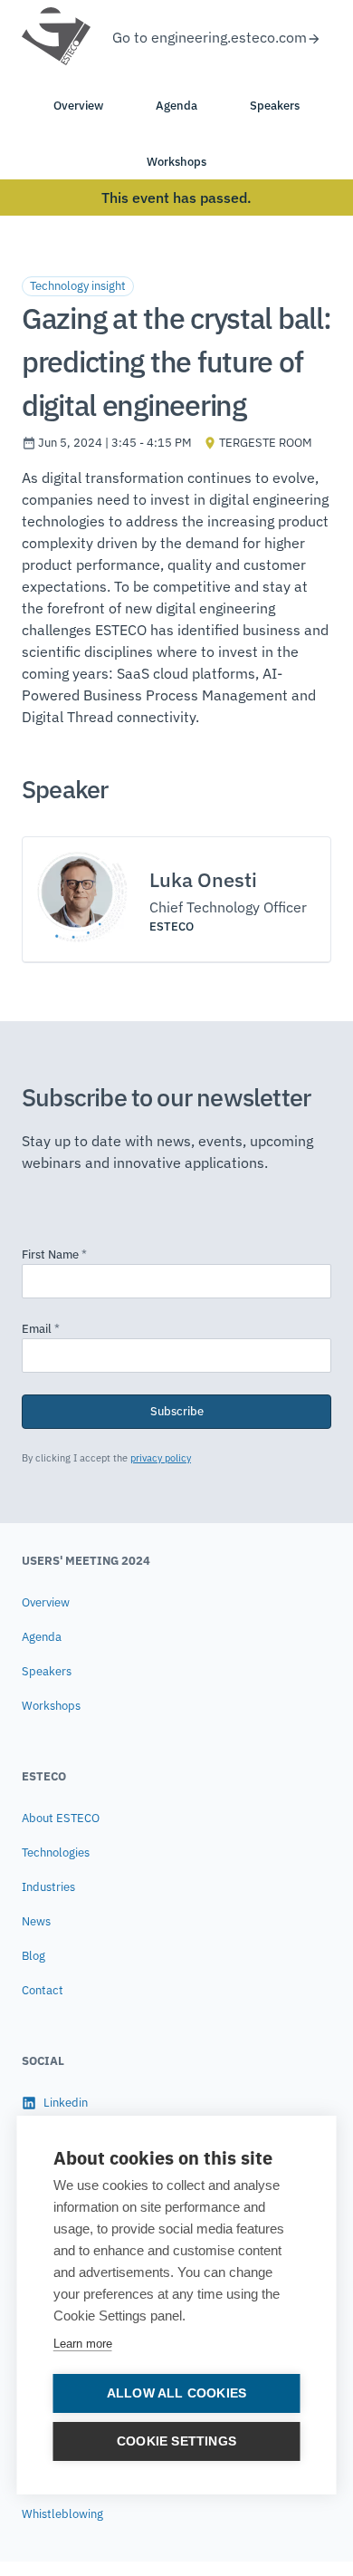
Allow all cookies (176, 2393)
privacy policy (161, 1458)
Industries (48, 1887)
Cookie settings (176, 2441)
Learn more (83, 2344)
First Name (54, 1254)
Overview (46, 1602)
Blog (33, 1956)
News (36, 1921)
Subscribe (177, 1411)
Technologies (56, 1852)
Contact (43, 1990)
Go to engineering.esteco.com (210, 37)
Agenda (42, 1637)
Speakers (47, 1671)
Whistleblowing (62, 2514)
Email (41, 1329)
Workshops (51, 1706)
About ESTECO (61, 1818)
